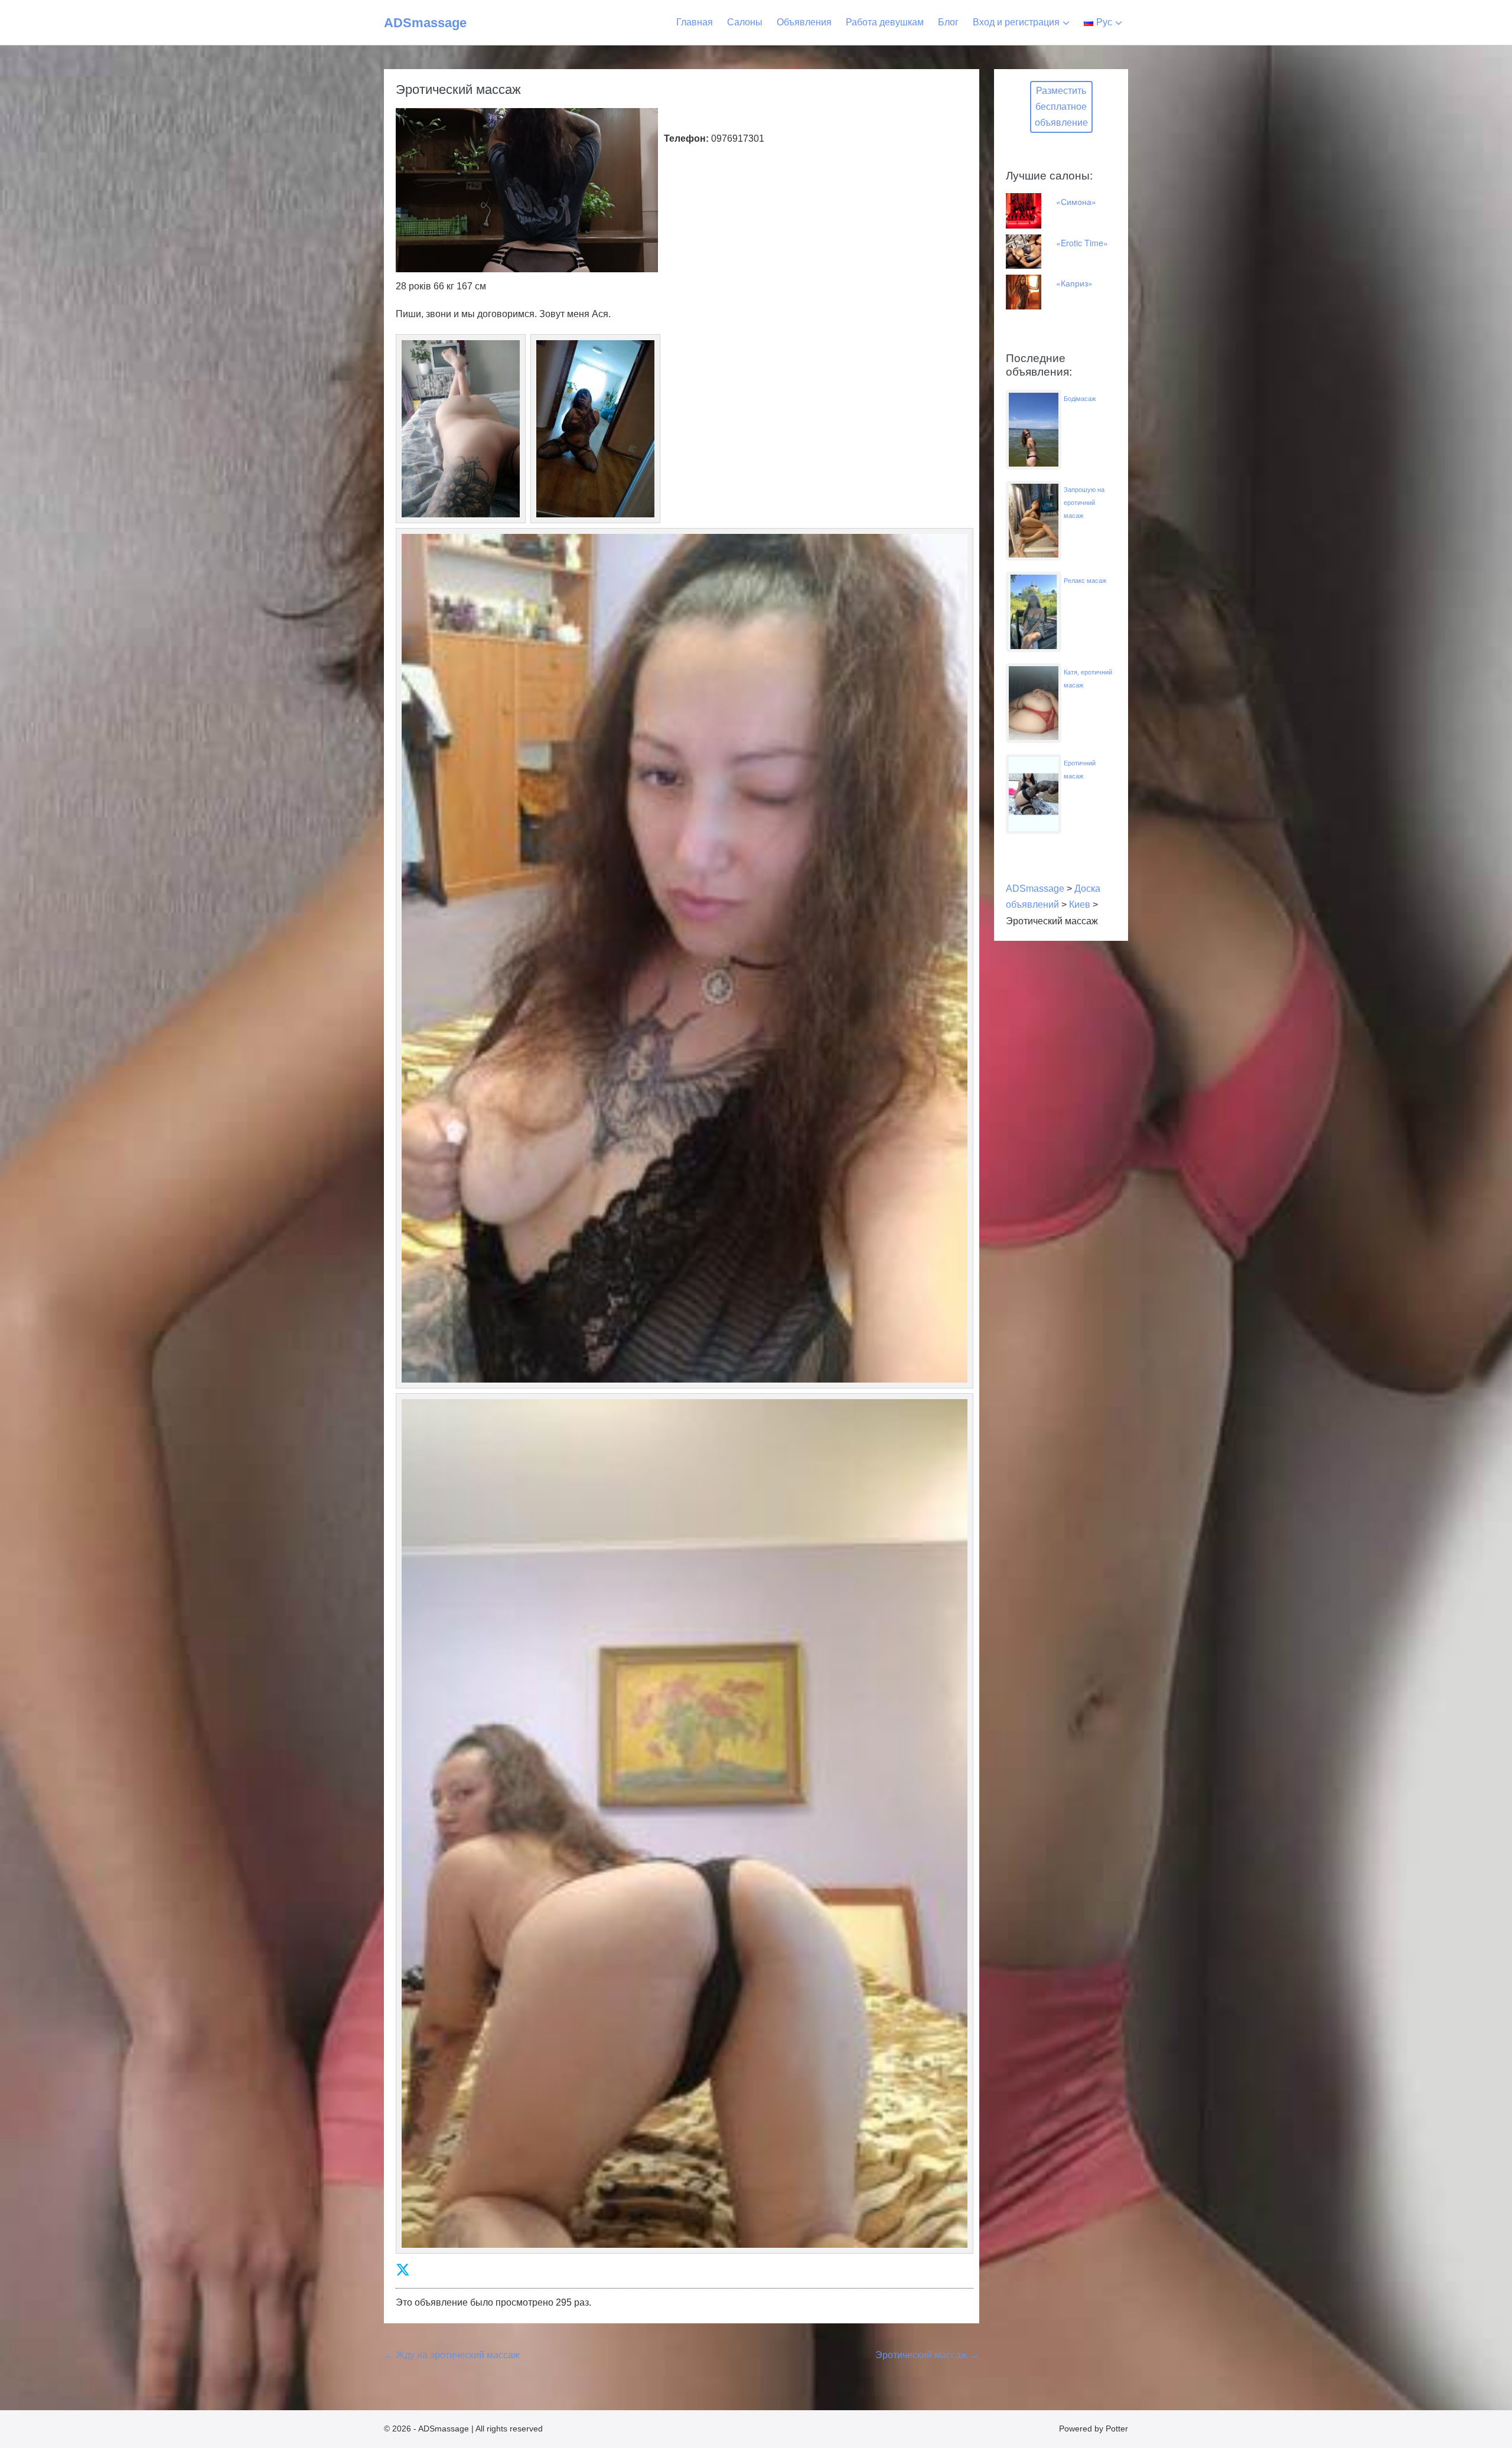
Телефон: (686, 138)
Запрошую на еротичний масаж (1084, 503)
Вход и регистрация (1016, 22)
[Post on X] (403, 2270)
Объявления (804, 22)
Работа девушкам (885, 22)
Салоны (745, 22)
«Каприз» (1074, 283)
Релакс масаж (1085, 581)
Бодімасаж (1080, 399)
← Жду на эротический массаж (452, 2355)
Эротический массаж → (927, 2355)
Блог (948, 22)
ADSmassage (425, 23)
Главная (695, 22)
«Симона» (1076, 201)
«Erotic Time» (1082, 243)
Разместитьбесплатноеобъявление (1061, 107)
